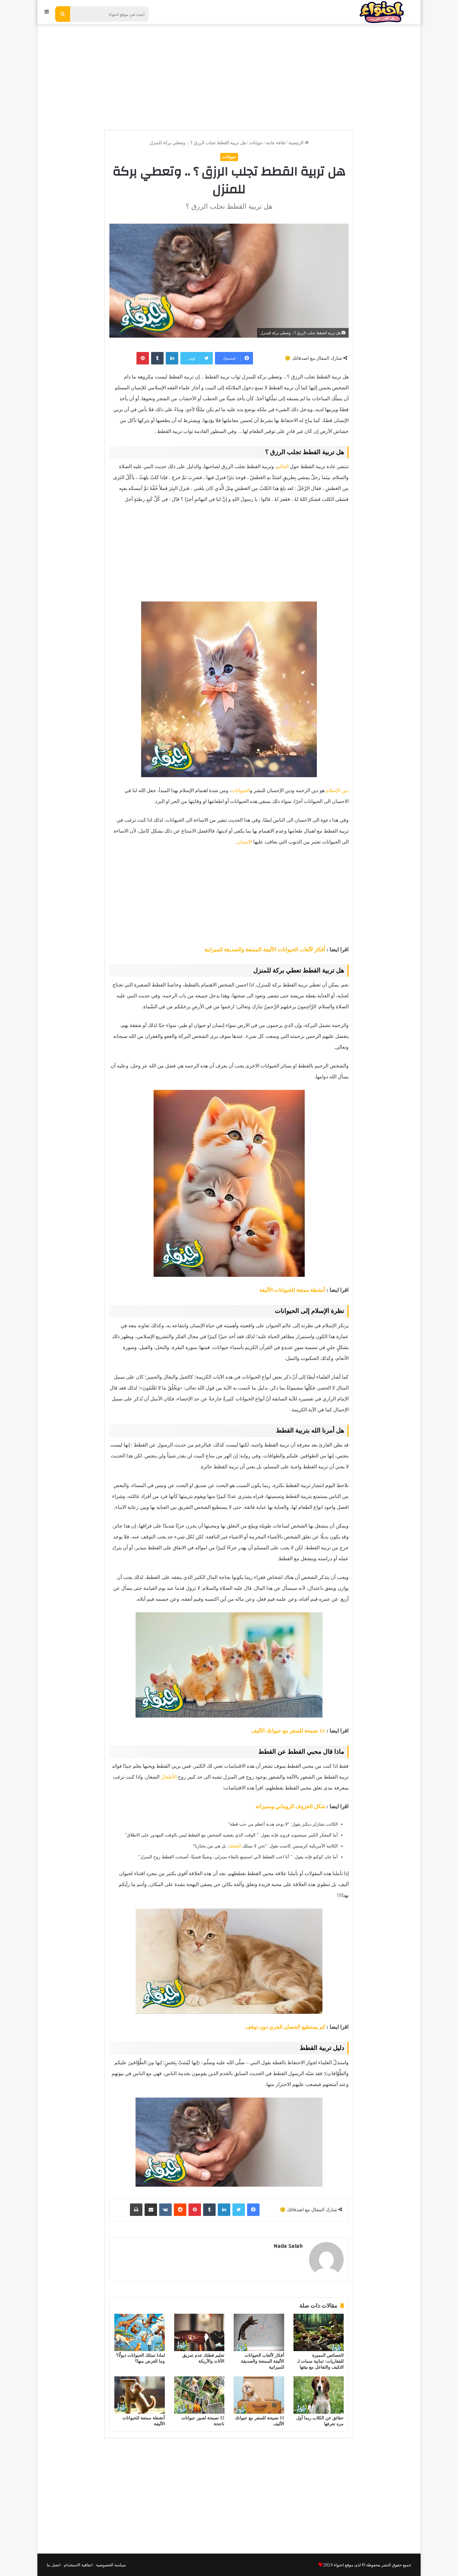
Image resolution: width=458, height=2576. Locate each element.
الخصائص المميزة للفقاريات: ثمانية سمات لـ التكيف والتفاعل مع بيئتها (320, 2361)
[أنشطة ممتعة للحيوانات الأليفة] (140, 2395)
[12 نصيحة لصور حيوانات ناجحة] (199, 2395)
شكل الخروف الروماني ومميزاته (290, 1806)
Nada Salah (288, 2246)
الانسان (245, 842)
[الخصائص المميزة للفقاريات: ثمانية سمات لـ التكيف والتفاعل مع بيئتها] (319, 2332)
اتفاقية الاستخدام (78, 2565)
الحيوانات (241, 790)
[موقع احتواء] (382, 12)
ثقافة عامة (276, 143)
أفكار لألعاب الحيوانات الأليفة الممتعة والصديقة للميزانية (265, 950)
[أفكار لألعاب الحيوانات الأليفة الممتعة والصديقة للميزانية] (259, 2332)
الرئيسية (297, 143)
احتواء (338, 2565)
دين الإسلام (337, 790)
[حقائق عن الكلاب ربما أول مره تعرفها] (319, 2395)
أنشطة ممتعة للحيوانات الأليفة (292, 1290)
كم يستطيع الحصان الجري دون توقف (285, 2027)
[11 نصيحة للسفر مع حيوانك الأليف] (259, 2395)
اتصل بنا (54, 2565)
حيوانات (256, 143)
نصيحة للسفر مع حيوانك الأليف (285, 1731)
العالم (283, 466)
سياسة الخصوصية (111, 2565)
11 (322, 1731)
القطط (236, 1846)
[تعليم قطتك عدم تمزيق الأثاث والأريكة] (199, 2332)
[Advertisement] (229, 74)
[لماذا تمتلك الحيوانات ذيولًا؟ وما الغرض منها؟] (140, 2332)
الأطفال (169, 1777)
